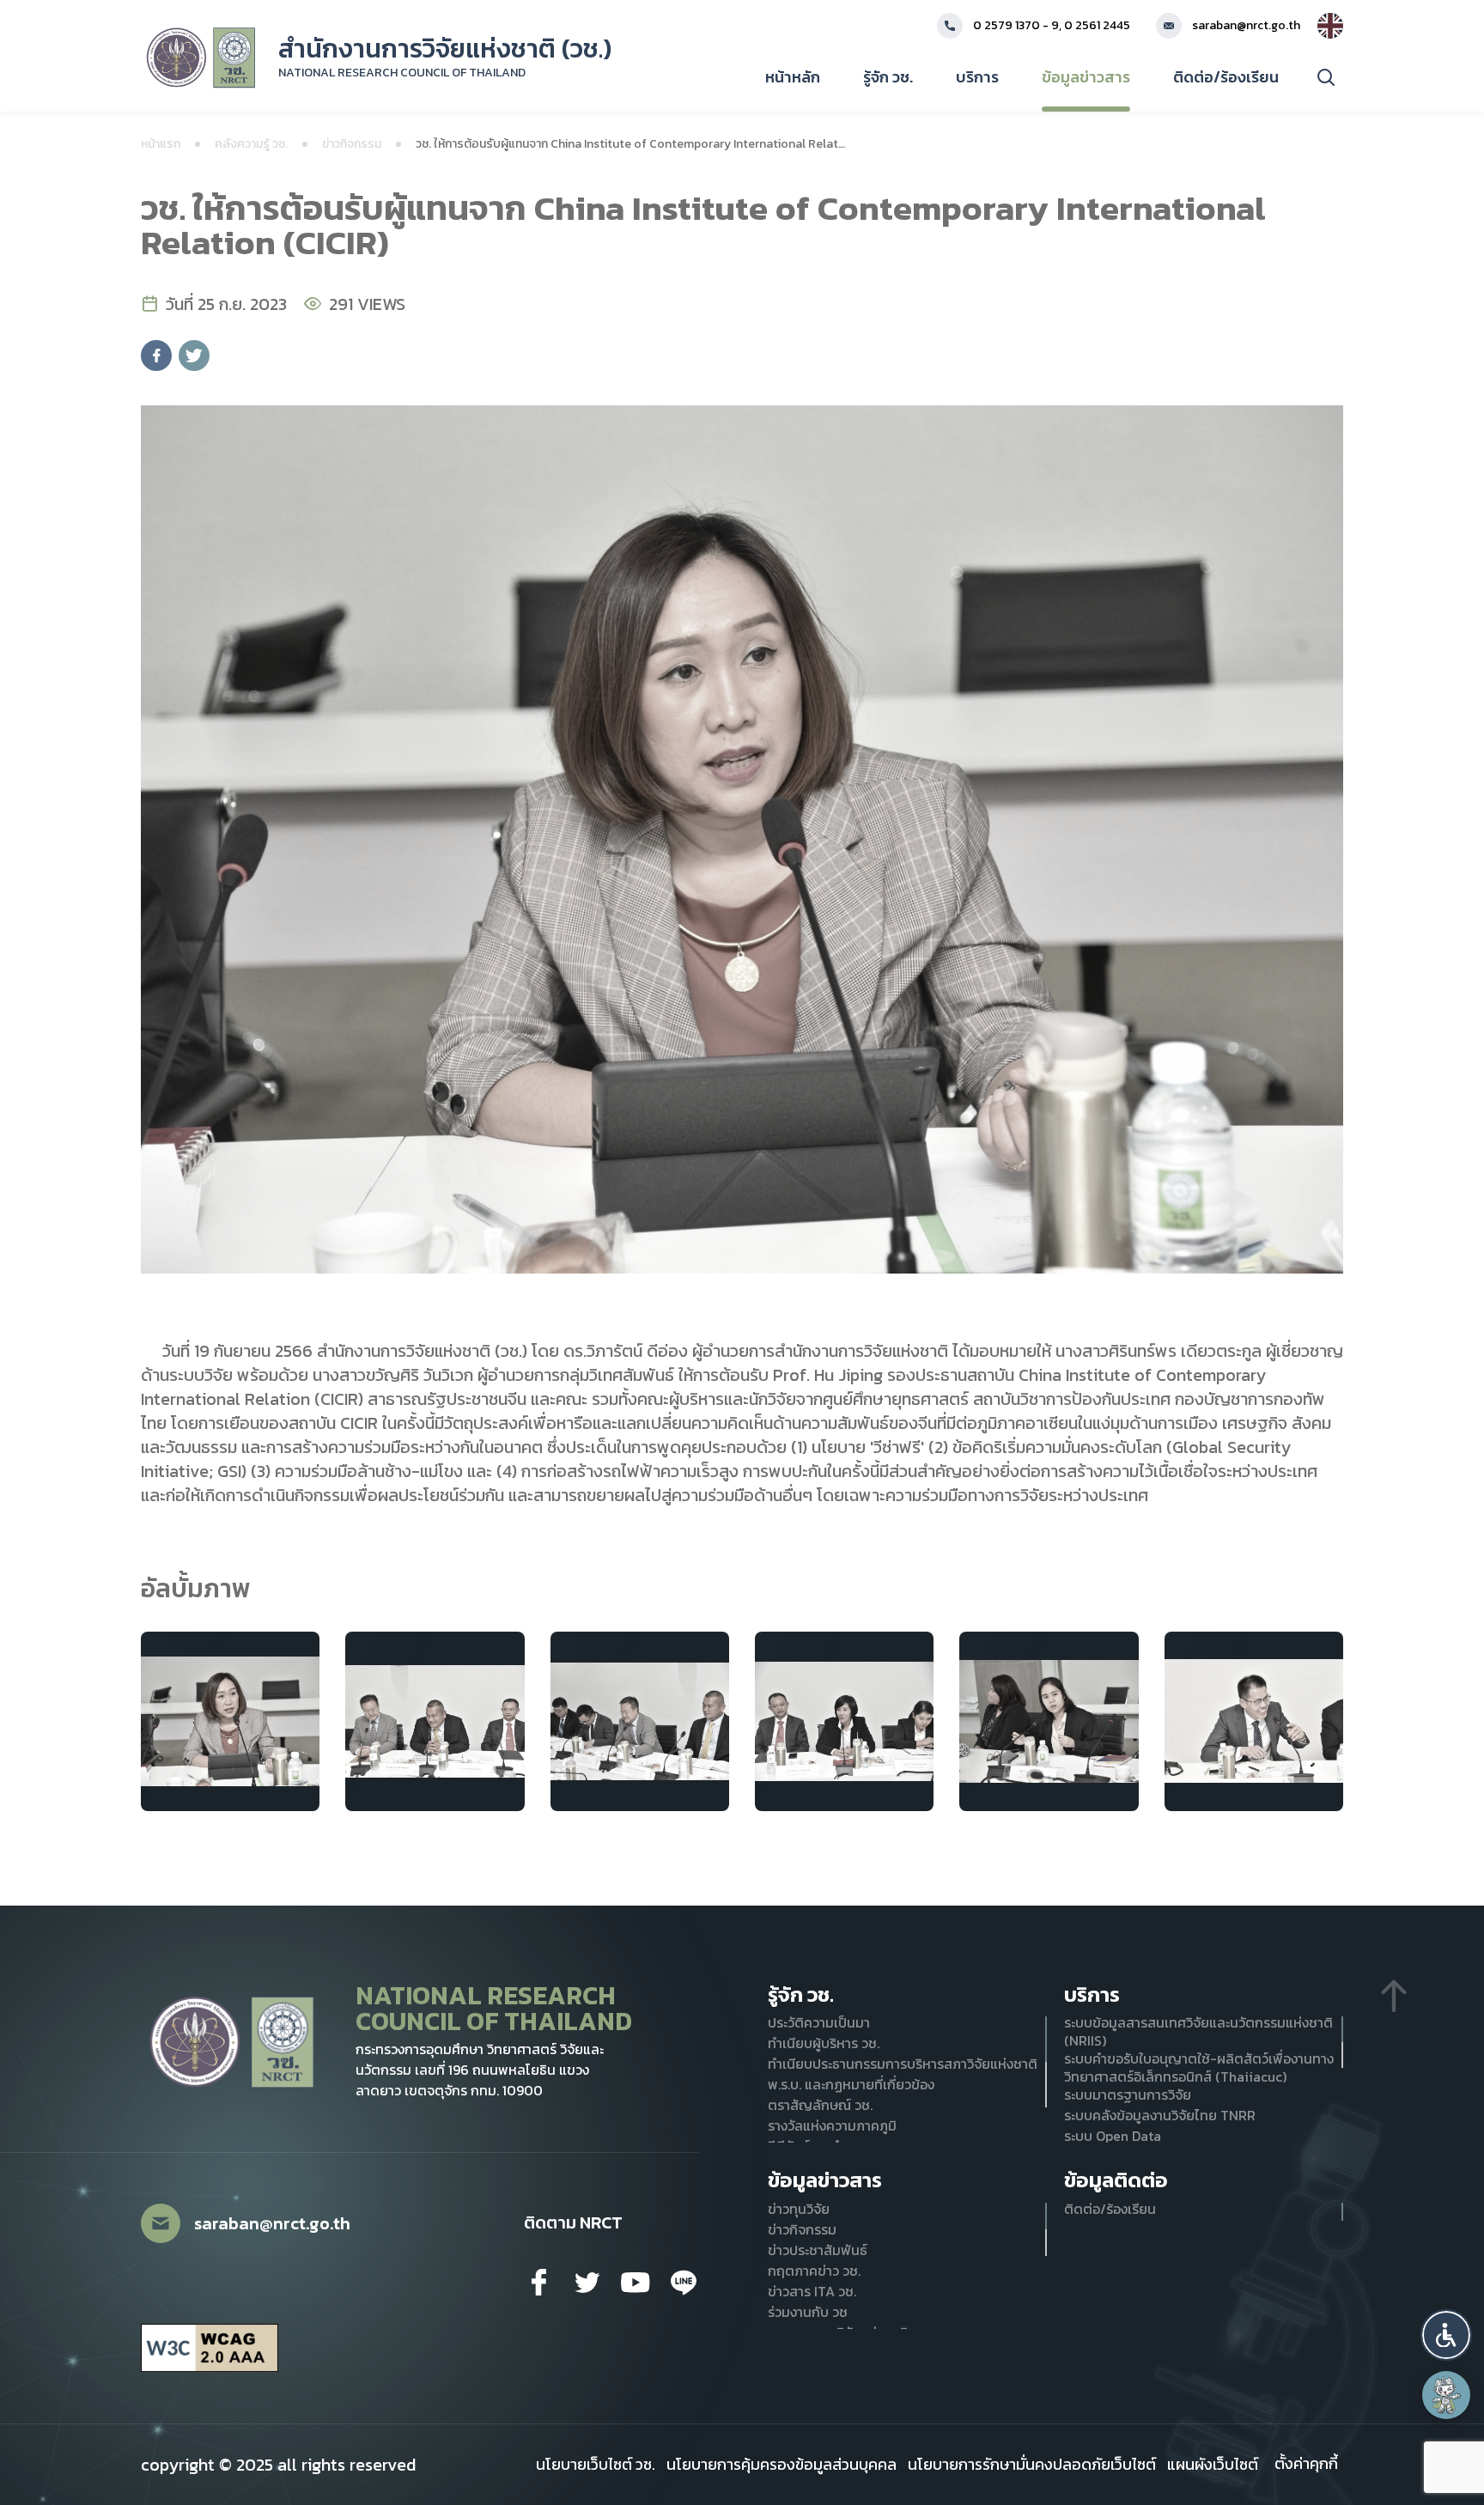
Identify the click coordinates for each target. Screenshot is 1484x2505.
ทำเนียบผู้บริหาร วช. (824, 2043)
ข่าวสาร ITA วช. (812, 2292)
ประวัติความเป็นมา (819, 2023)
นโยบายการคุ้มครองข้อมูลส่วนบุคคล (782, 2465)
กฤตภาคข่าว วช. (814, 2271)
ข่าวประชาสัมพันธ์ (818, 2250)
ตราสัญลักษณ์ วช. (820, 2105)
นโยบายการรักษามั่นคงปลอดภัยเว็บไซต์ (1032, 2465)
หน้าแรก (161, 144)
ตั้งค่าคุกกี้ (1306, 2464)
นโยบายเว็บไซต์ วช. (596, 2465)
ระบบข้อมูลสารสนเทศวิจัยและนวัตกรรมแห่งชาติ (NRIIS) (1198, 2032)
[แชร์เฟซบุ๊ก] (156, 356)
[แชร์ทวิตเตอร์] (194, 356)
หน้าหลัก (793, 77)
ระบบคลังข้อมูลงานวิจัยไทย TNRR (1160, 2116)
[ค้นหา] (1326, 77)
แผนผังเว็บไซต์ (1213, 2465)
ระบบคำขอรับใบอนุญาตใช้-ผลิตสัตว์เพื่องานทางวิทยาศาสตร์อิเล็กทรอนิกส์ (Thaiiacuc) (1199, 2068)
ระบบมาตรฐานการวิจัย (1128, 2095)
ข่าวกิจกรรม (352, 144)
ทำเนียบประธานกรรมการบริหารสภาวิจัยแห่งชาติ (903, 2064)
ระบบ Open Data (1113, 2136)
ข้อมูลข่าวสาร (1086, 77)
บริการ (977, 77)
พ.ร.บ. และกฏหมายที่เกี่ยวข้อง (851, 2085)
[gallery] (230, 1721)
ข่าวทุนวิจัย (799, 2209)
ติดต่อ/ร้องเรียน (1226, 77)
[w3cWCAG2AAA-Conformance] (210, 2348)
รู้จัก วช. (888, 77)
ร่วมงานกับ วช (808, 2312)
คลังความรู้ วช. (251, 144)
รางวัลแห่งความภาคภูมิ (832, 2126)
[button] (1446, 2335)
